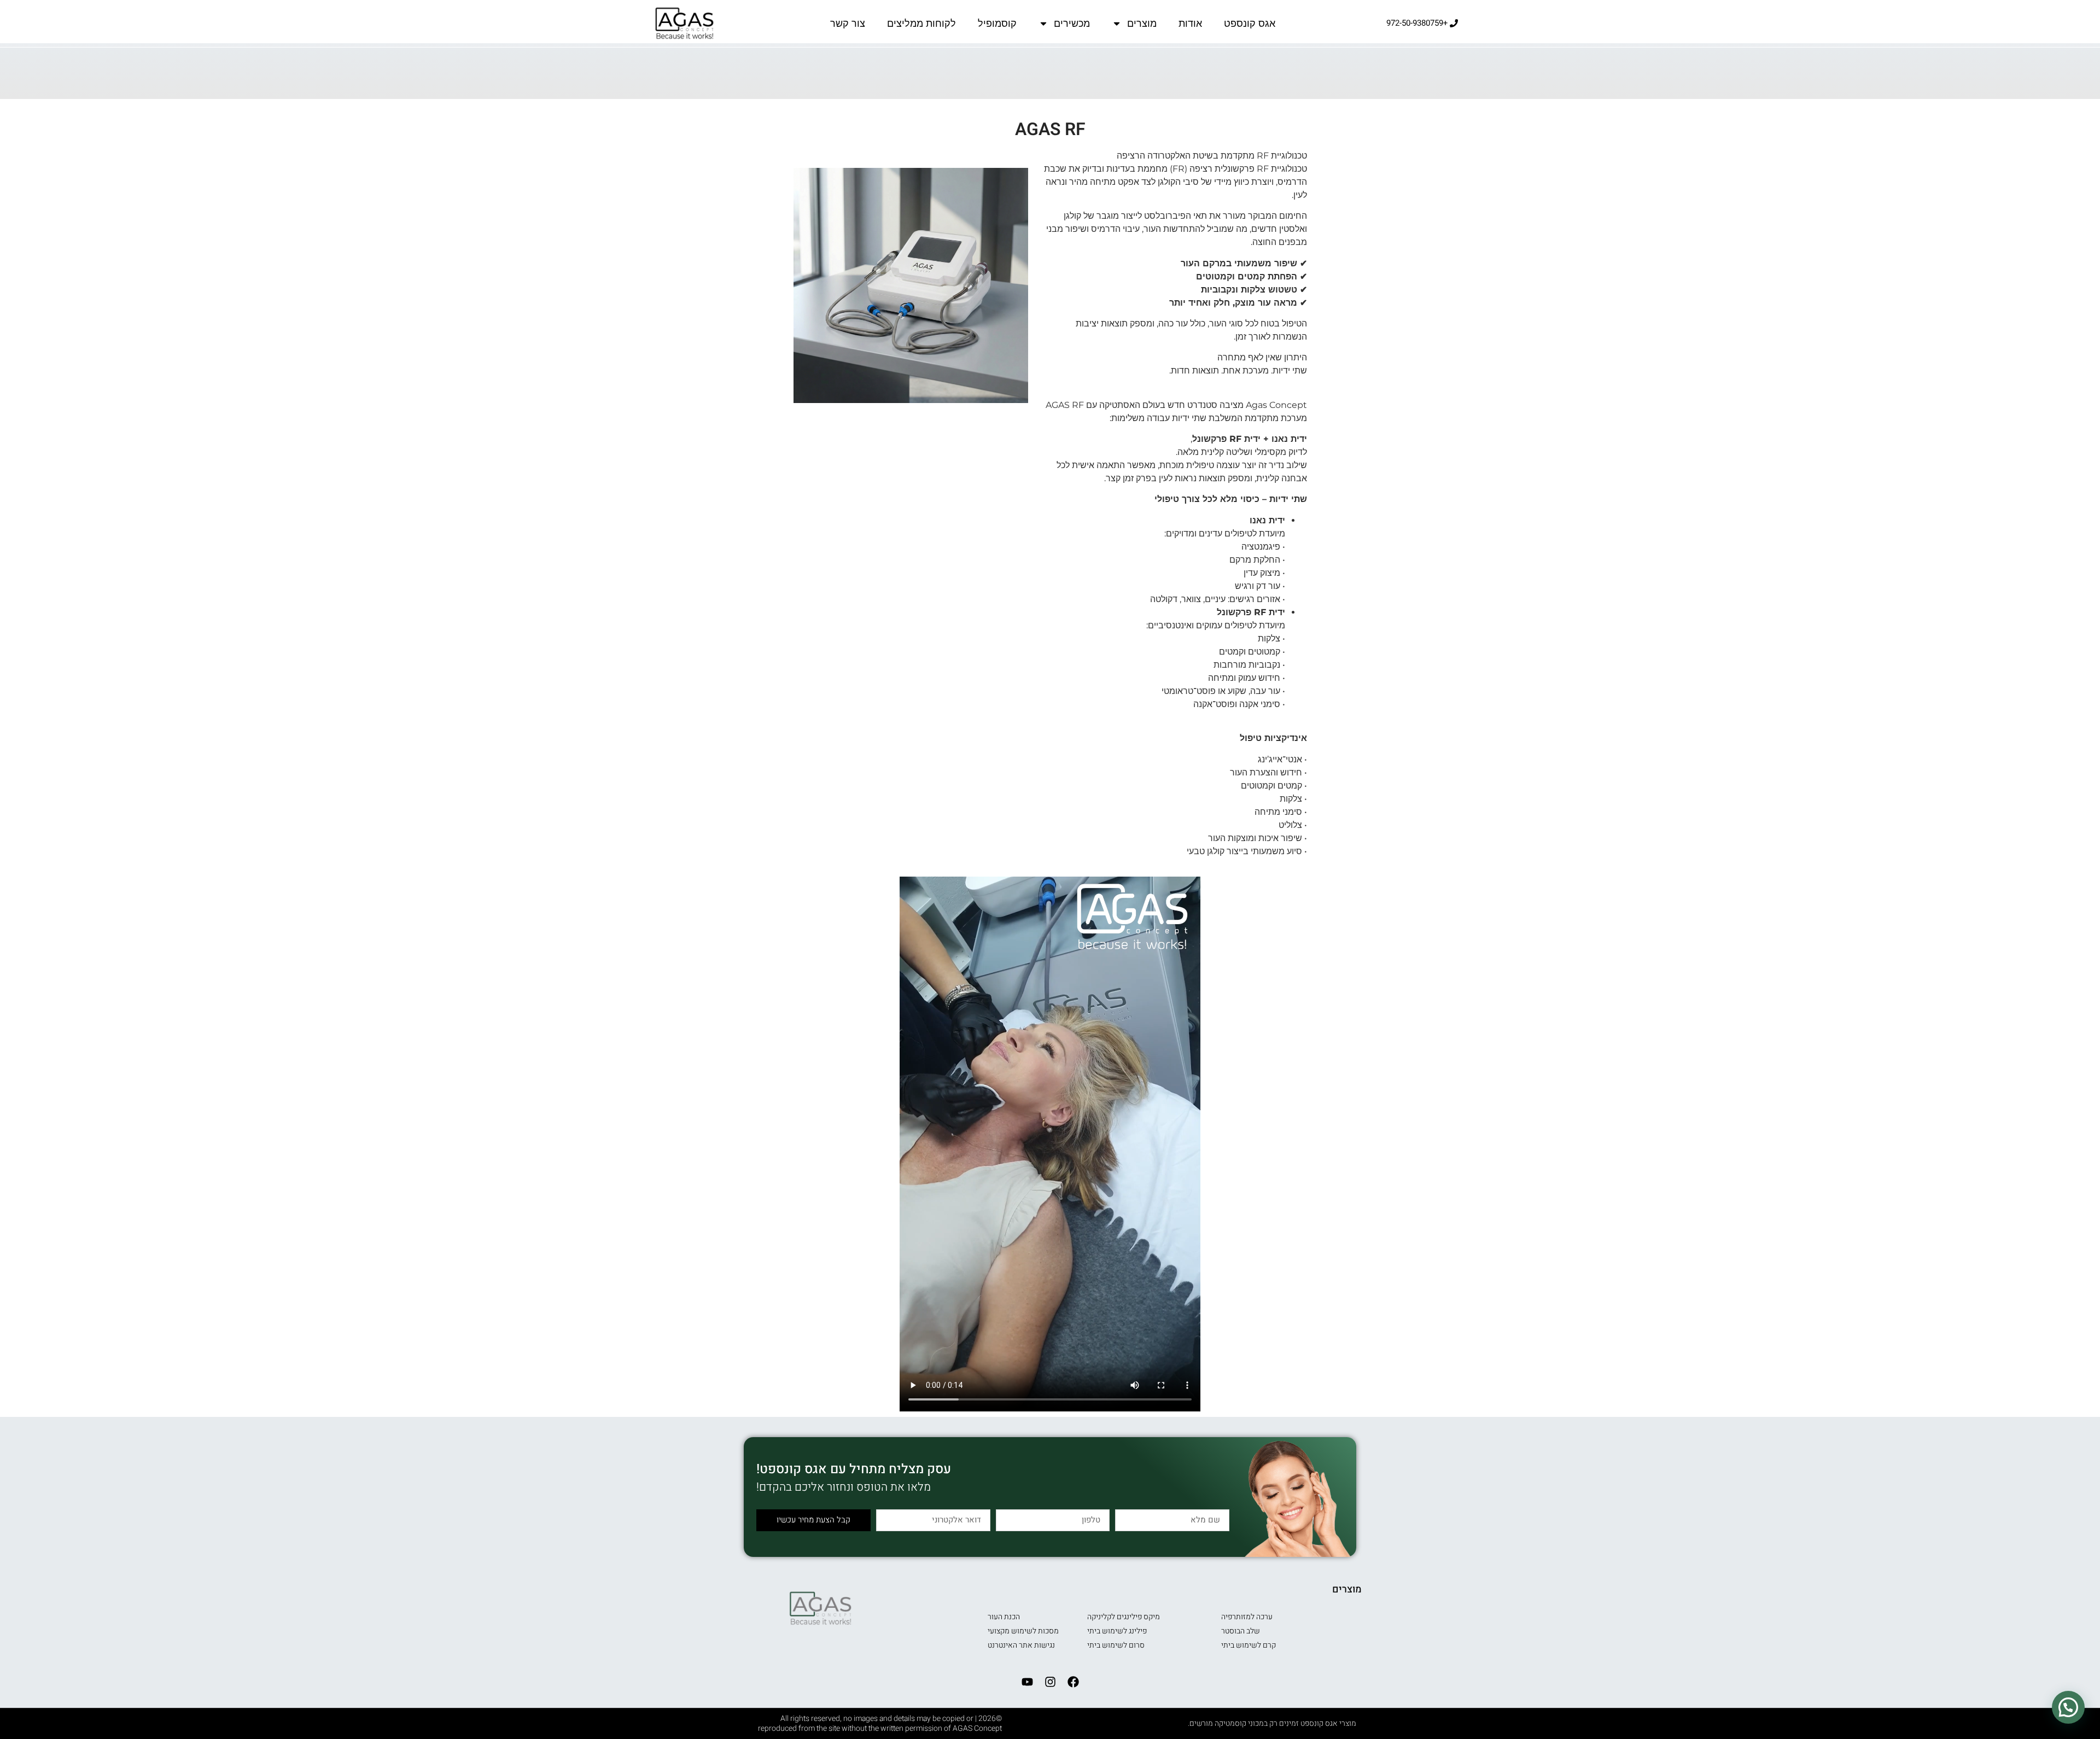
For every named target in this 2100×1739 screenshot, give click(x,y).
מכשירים (1072, 24)
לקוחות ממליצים (921, 24)
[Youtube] (1027, 1682)
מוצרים (1142, 24)
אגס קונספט (1250, 24)
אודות (1190, 24)
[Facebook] (1073, 1682)
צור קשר (848, 24)
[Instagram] (1050, 1682)
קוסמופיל (997, 24)
